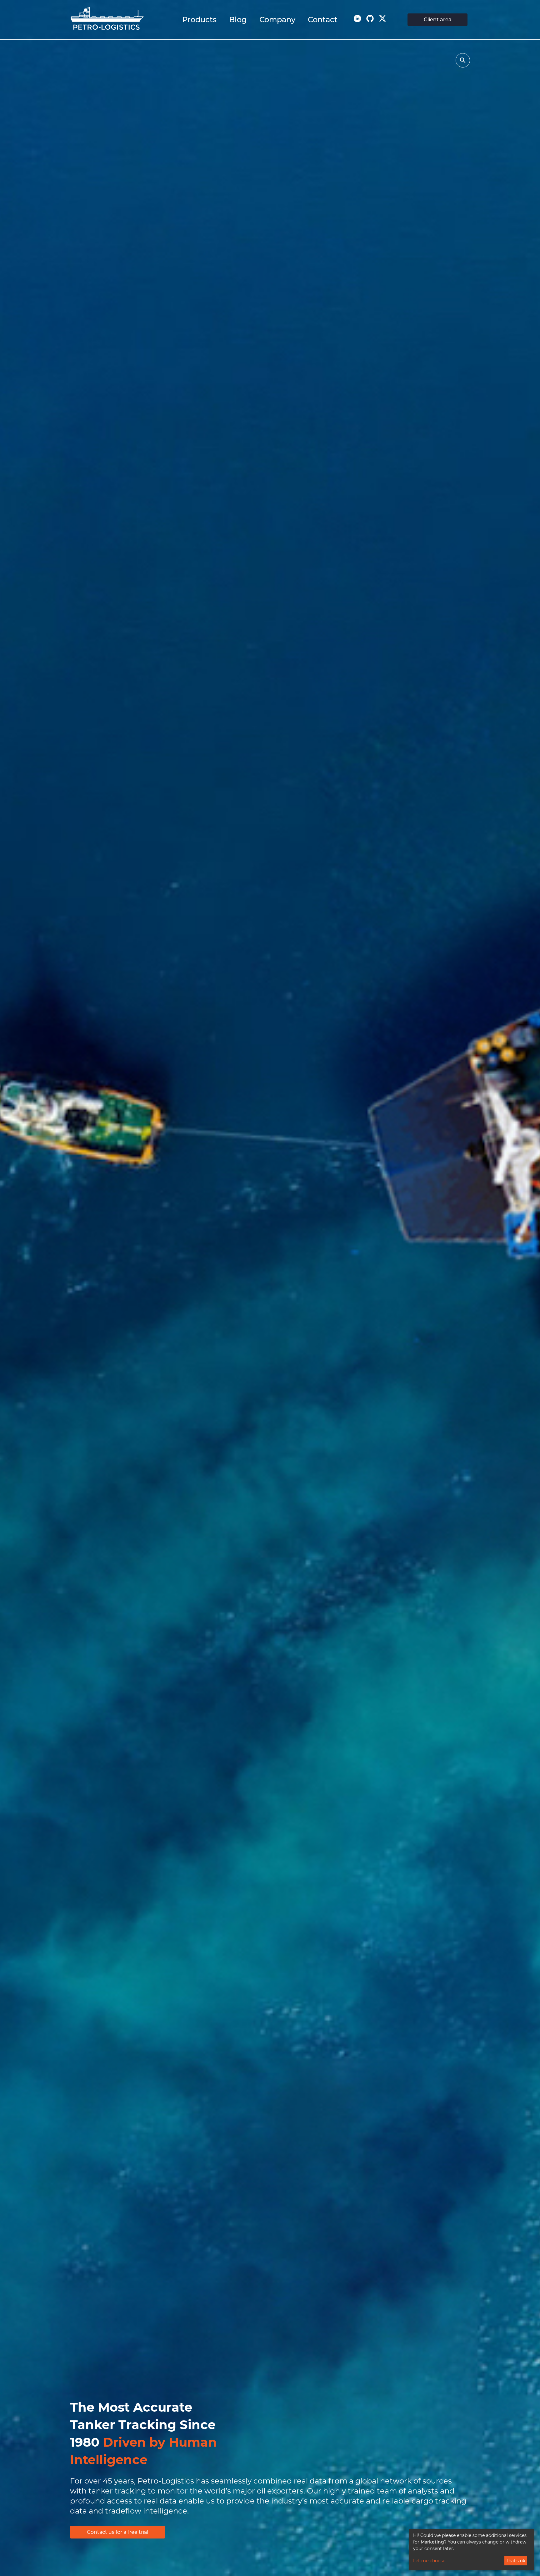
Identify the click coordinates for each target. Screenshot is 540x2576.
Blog (238, 20)
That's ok (516, 2561)
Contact (323, 20)
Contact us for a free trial (117, 2532)
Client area (438, 20)
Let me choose (429, 2561)
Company (277, 20)
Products (199, 20)
